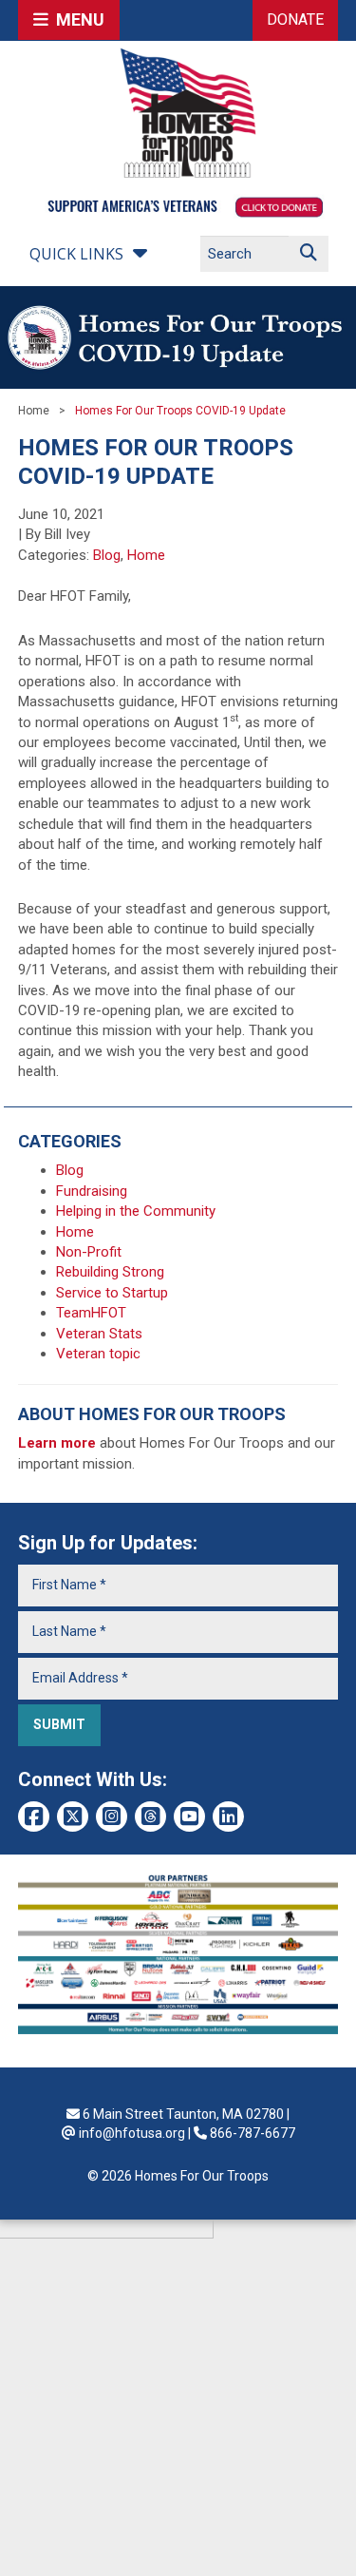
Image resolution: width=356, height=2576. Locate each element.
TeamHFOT (91, 1313)
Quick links (76, 254)
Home (34, 411)
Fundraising (92, 1191)
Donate (295, 19)
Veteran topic (98, 1354)
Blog (107, 555)
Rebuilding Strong (110, 1272)
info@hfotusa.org (132, 2133)
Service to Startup (112, 1293)
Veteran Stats (99, 1334)
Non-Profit (89, 1252)
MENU (76, 19)
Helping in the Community (136, 1211)
